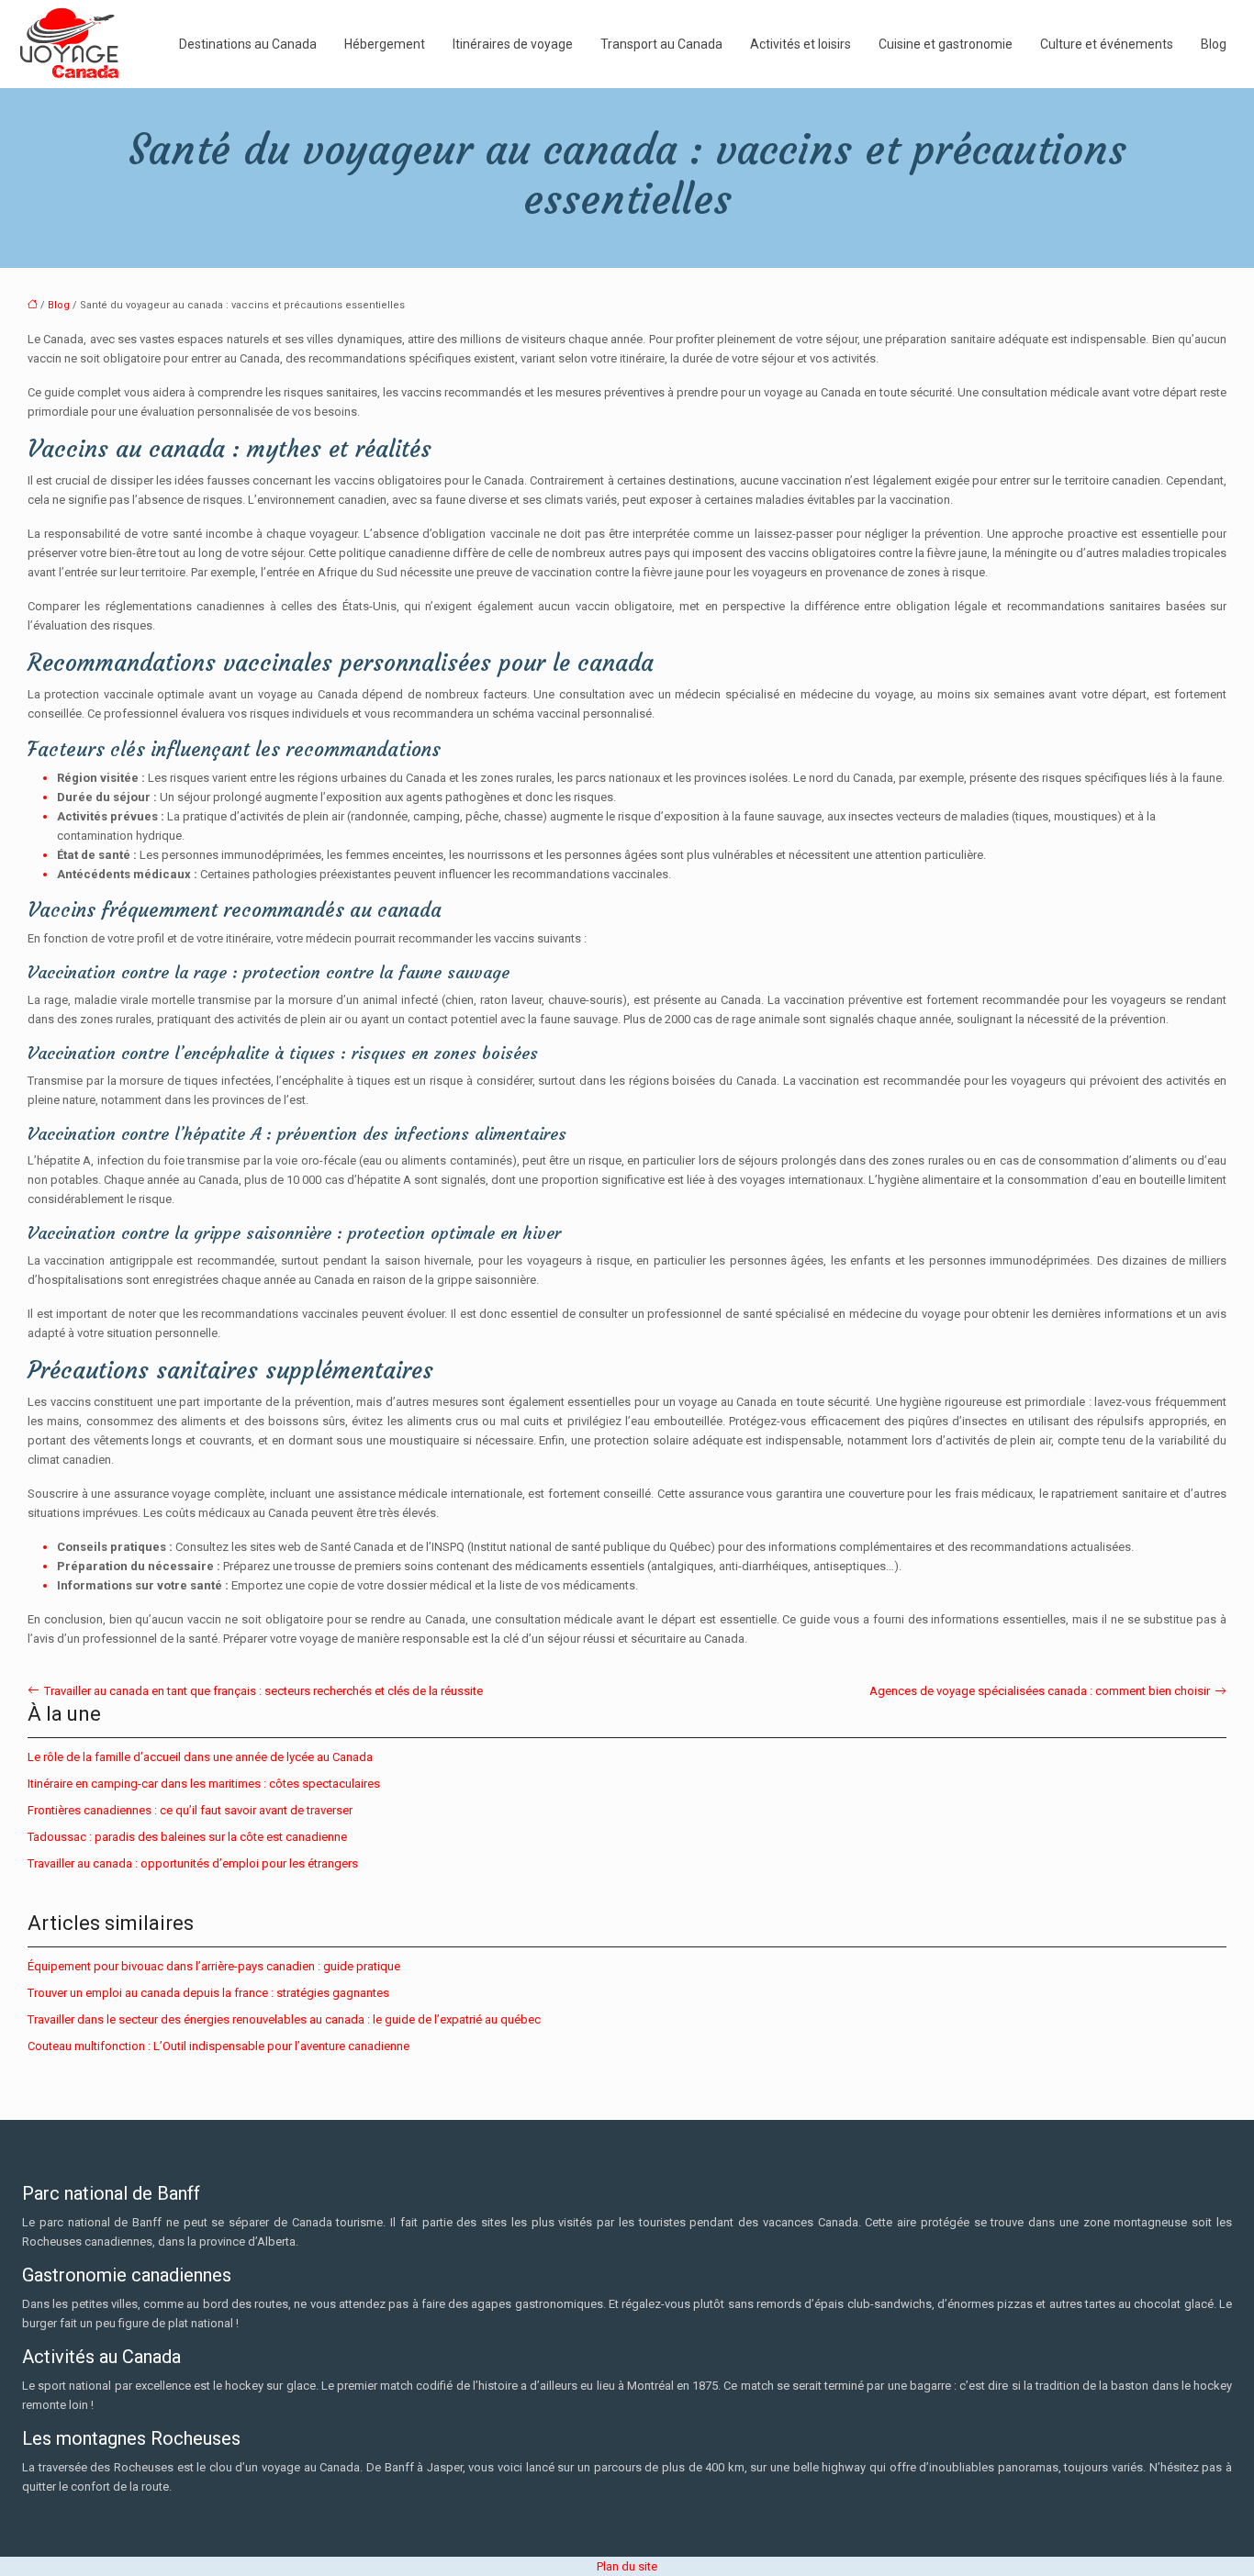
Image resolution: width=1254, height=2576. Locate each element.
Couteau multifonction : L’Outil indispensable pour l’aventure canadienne (218, 2046)
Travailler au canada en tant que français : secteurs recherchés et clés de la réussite (263, 1691)
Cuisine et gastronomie (946, 44)
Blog (1214, 44)
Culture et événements (1107, 44)
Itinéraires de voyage (513, 44)
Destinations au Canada (248, 44)
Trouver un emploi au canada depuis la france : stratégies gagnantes (208, 1993)
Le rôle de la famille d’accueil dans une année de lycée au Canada (200, 1757)
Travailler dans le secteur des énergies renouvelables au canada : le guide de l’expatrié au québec (284, 2019)
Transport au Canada (661, 44)
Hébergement (385, 44)
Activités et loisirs (801, 44)
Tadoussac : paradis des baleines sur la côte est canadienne (187, 1837)
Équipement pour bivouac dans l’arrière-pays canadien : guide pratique (214, 1966)
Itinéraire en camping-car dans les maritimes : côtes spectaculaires (204, 1784)
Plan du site (627, 2566)
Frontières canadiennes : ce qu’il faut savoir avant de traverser (190, 1810)
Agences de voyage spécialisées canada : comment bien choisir (1040, 1691)
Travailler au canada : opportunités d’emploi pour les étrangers (193, 1863)
